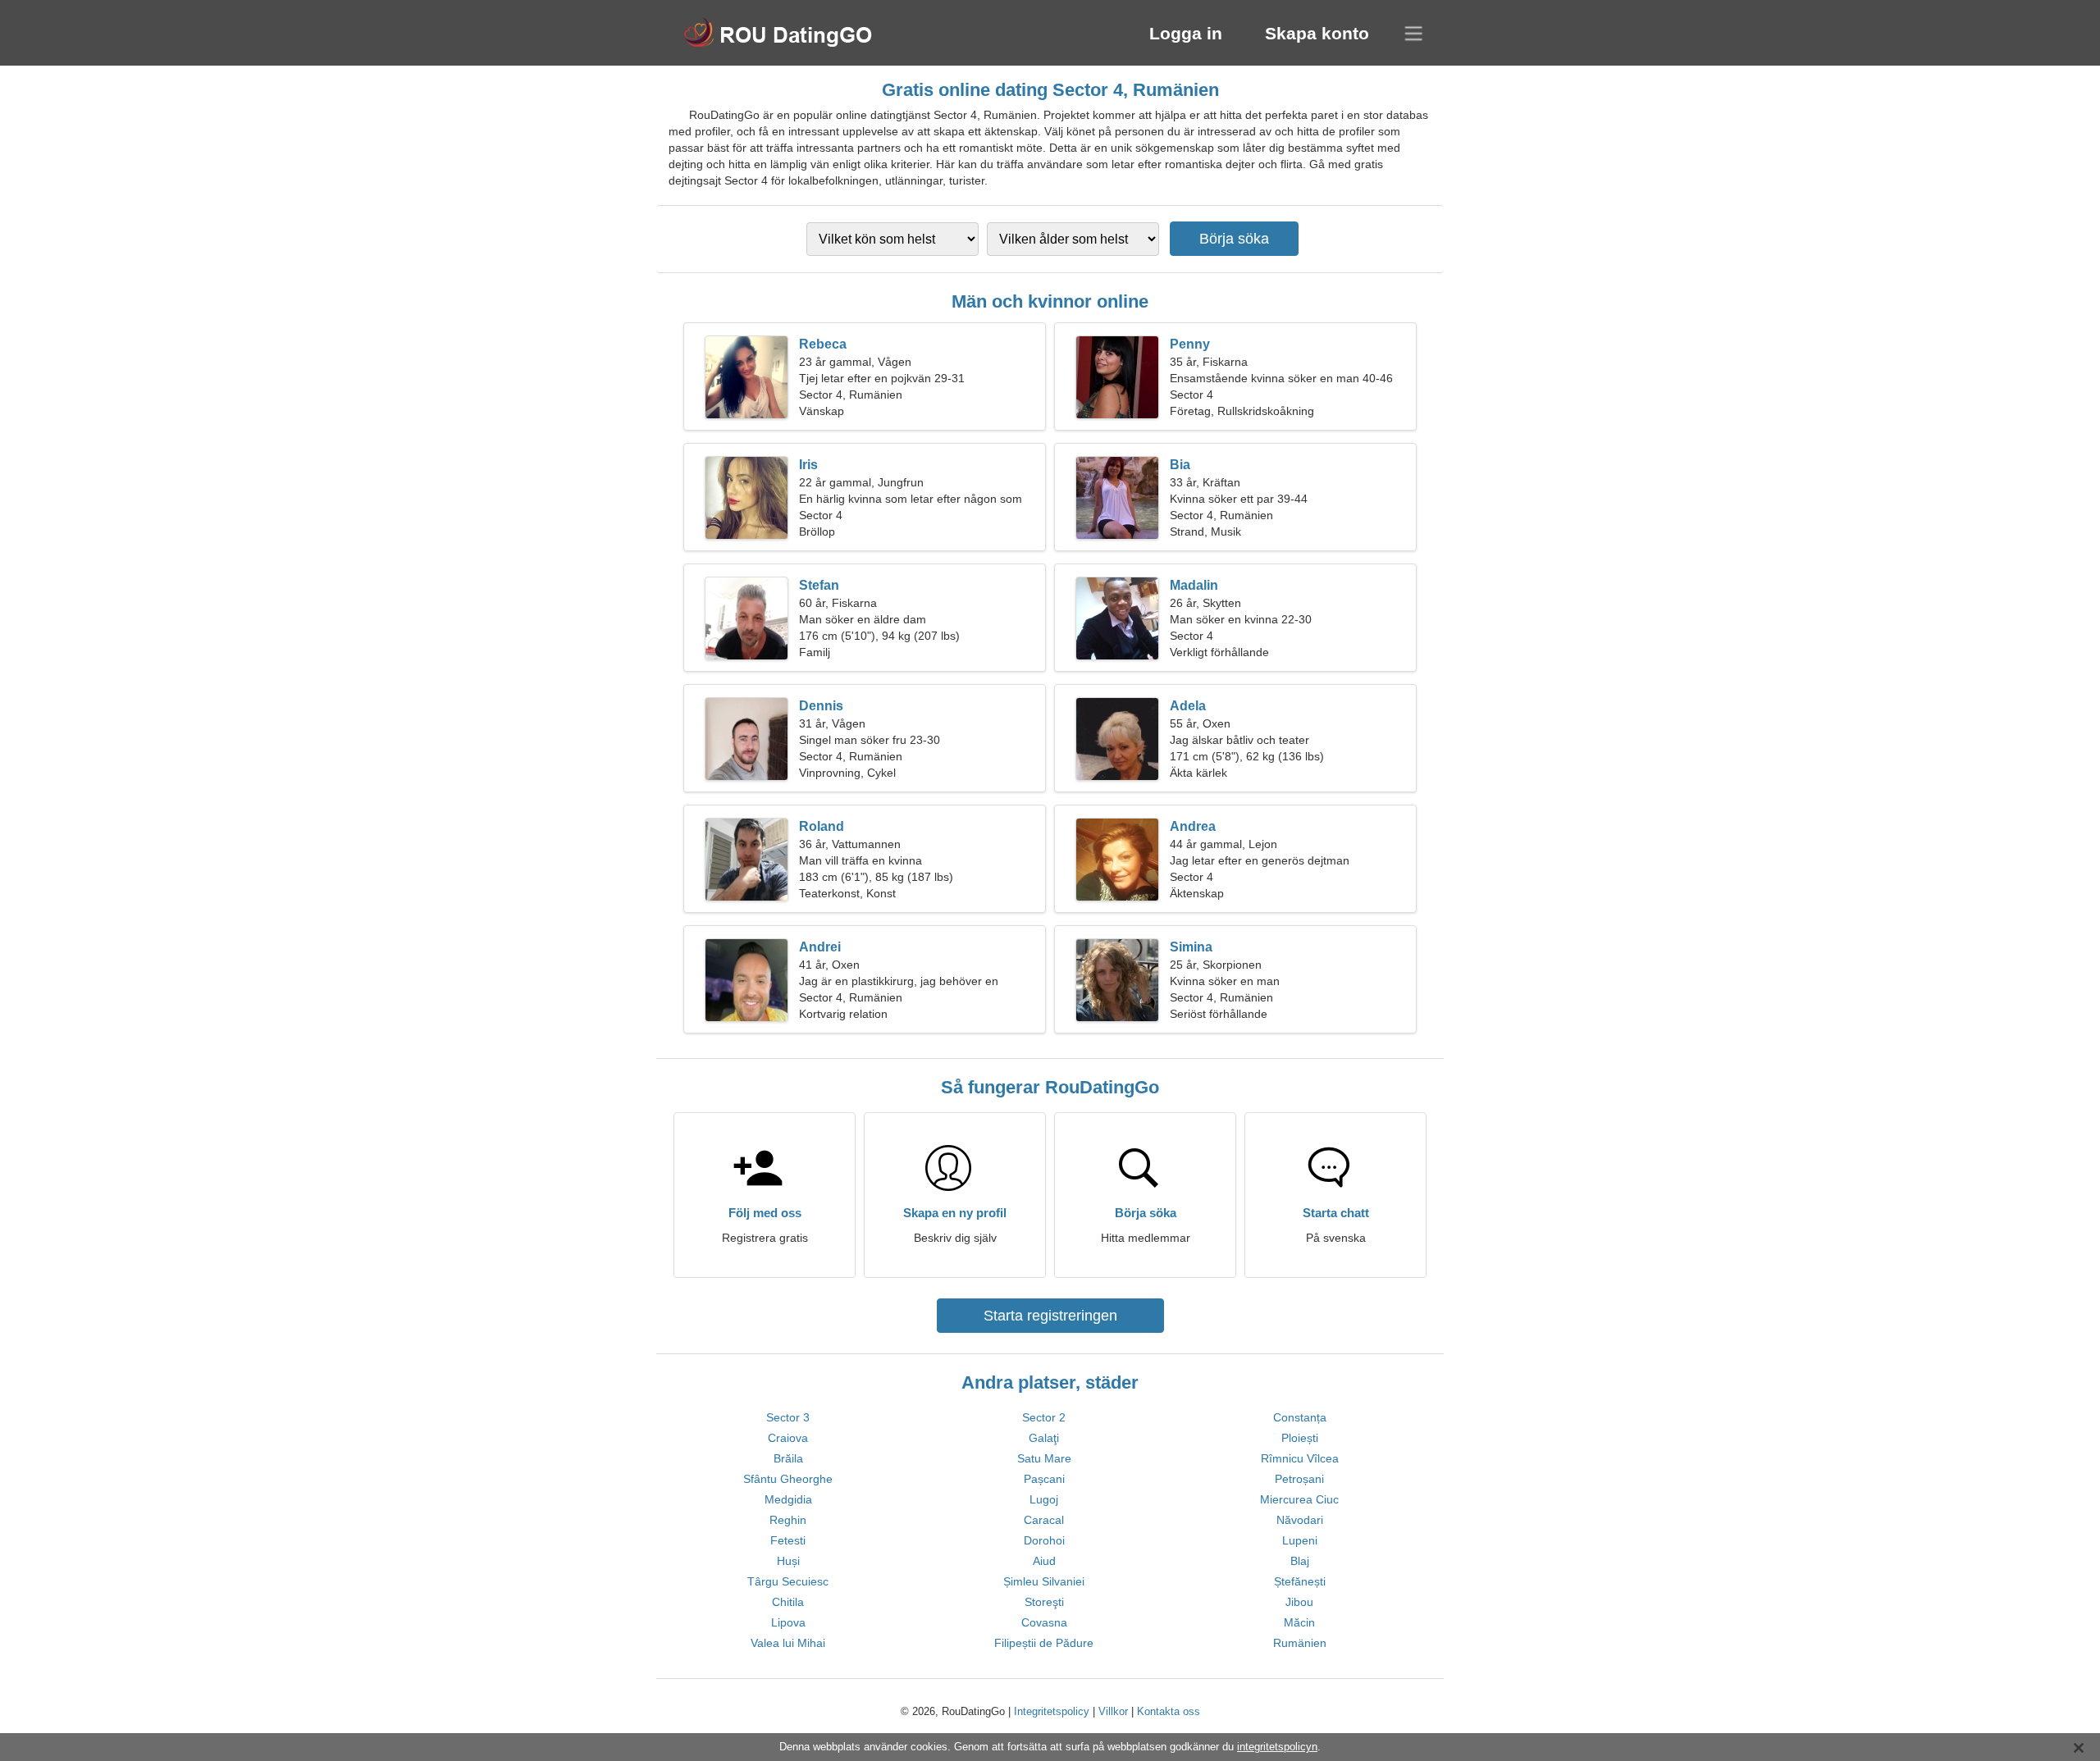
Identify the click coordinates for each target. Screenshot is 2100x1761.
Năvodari (1300, 1520)
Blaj (1300, 1561)
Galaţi (1044, 1438)
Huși (788, 1561)
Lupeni (1300, 1540)
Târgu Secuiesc (788, 1581)
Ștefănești (1300, 1581)
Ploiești (1300, 1438)
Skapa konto (1317, 33)
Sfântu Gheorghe (788, 1479)
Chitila (788, 1602)
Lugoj (1044, 1499)
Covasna (1044, 1622)
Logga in (1186, 33)
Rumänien (1300, 1643)
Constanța (1300, 1417)
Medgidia (788, 1499)
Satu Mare (1044, 1458)
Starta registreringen (1050, 1316)
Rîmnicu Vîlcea (1300, 1458)
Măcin (1299, 1622)
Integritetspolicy (1052, 1711)
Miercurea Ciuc (1299, 1499)
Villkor (1113, 1711)
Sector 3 (788, 1417)
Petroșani (1299, 1479)
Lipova (788, 1622)
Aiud (1044, 1561)
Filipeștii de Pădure (1044, 1643)
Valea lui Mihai (788, 1643)
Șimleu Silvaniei (1044, 1581)
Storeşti (1044, 1602)
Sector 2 (1044, 1417)
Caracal (1044, 1520)
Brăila (788, 1458)
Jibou (1299, 1602)
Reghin (788, 1520)
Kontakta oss (1169, 1711)
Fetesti (788, 1540)
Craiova (788, 1438)
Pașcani (1044, 1479)
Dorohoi (1044, 1540)
